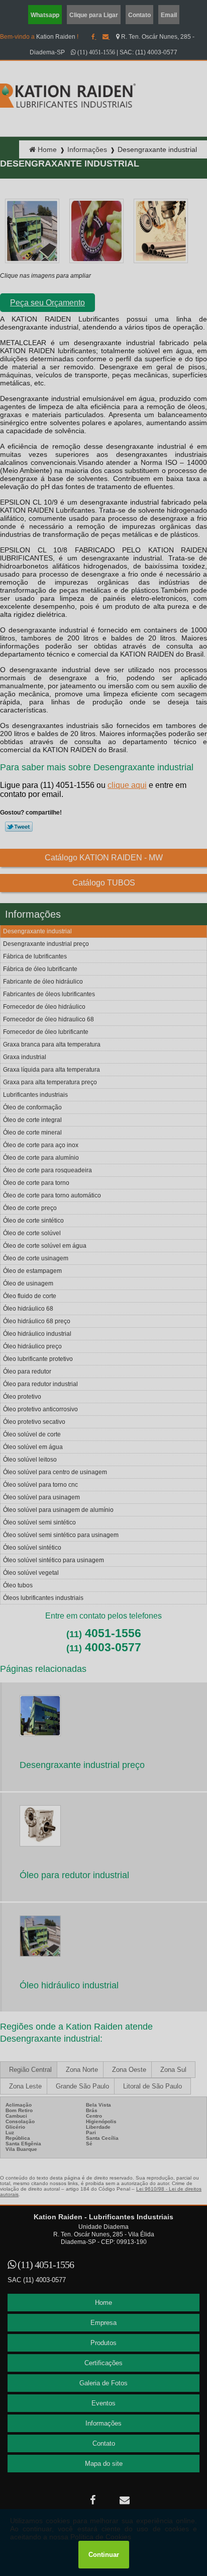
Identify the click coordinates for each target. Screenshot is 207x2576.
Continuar (104, 2555)
